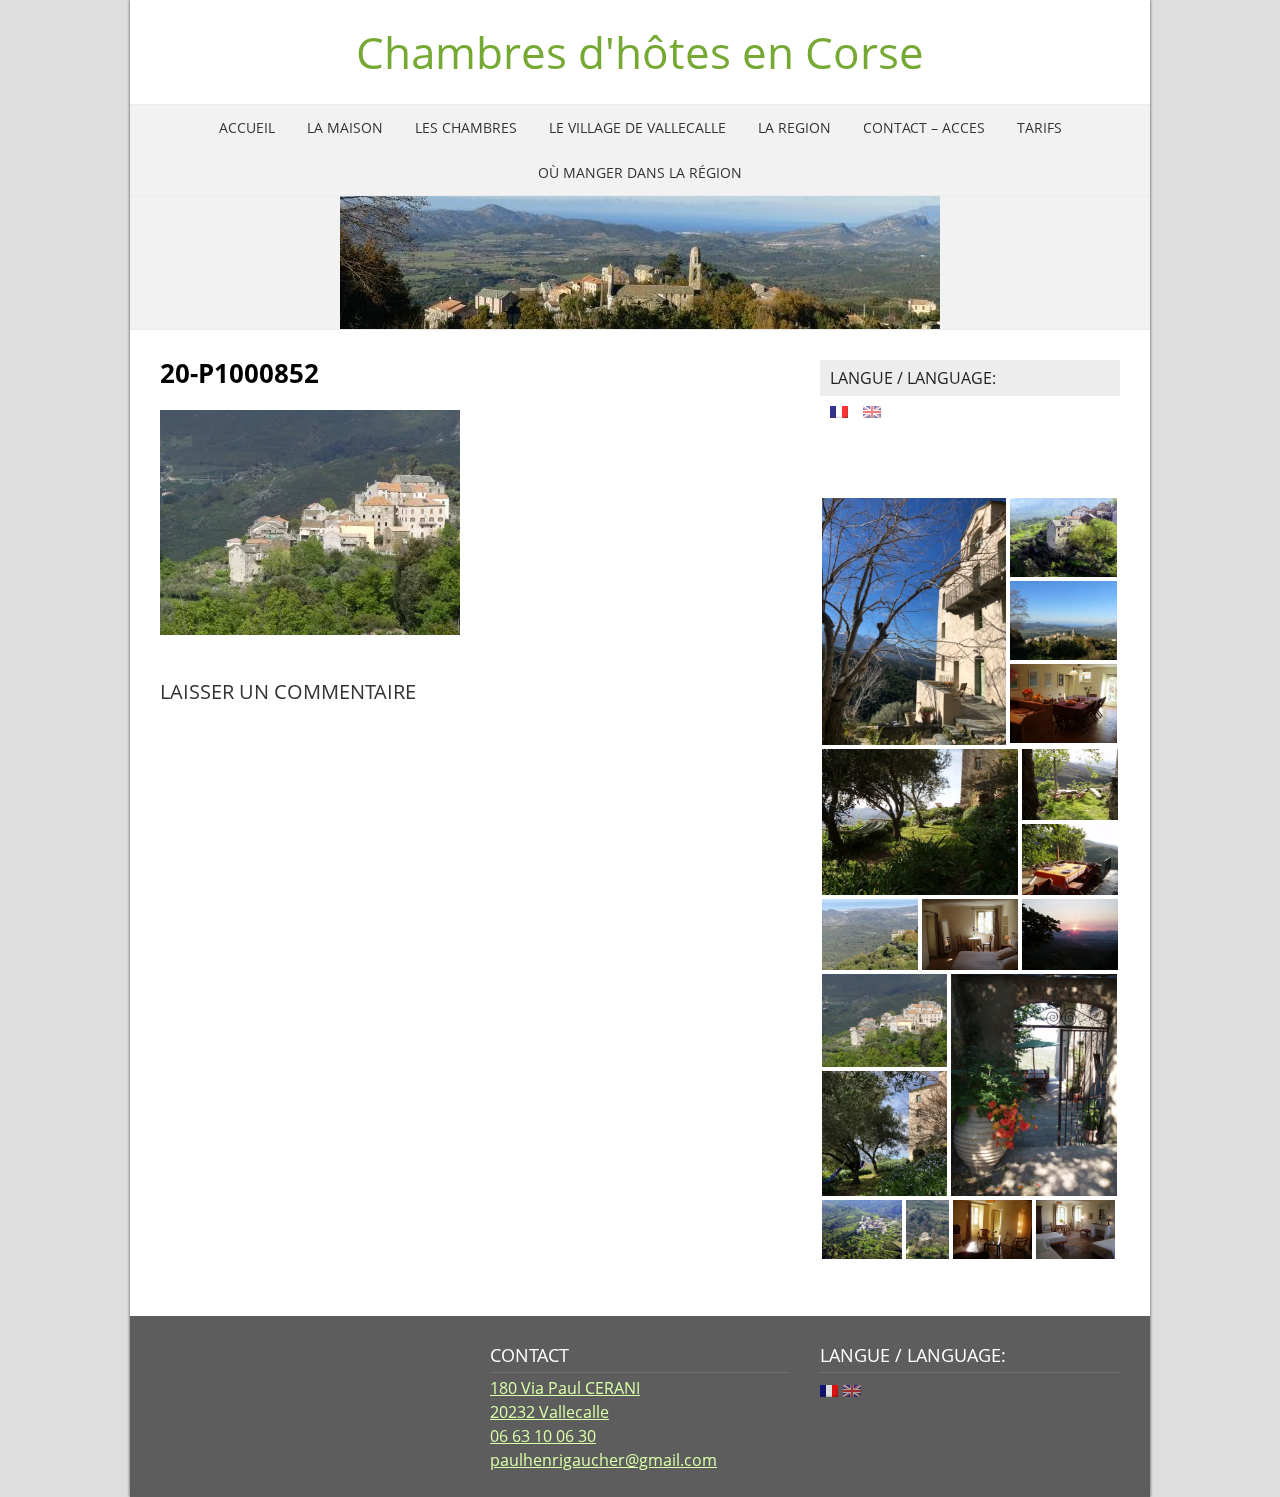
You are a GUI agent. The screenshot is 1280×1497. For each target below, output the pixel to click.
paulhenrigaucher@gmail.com (603, 1460)
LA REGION (794, 127)
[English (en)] (872, 409)
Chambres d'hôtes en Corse (640, 52)
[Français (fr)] (839, 409)
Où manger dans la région (640, 172)
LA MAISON (345, 127)
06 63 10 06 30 (543, 1436)
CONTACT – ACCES (924, 127)
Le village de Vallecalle (637, 127)
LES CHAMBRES (466, 127)
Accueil (247, 127)
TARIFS (1039, 127)
